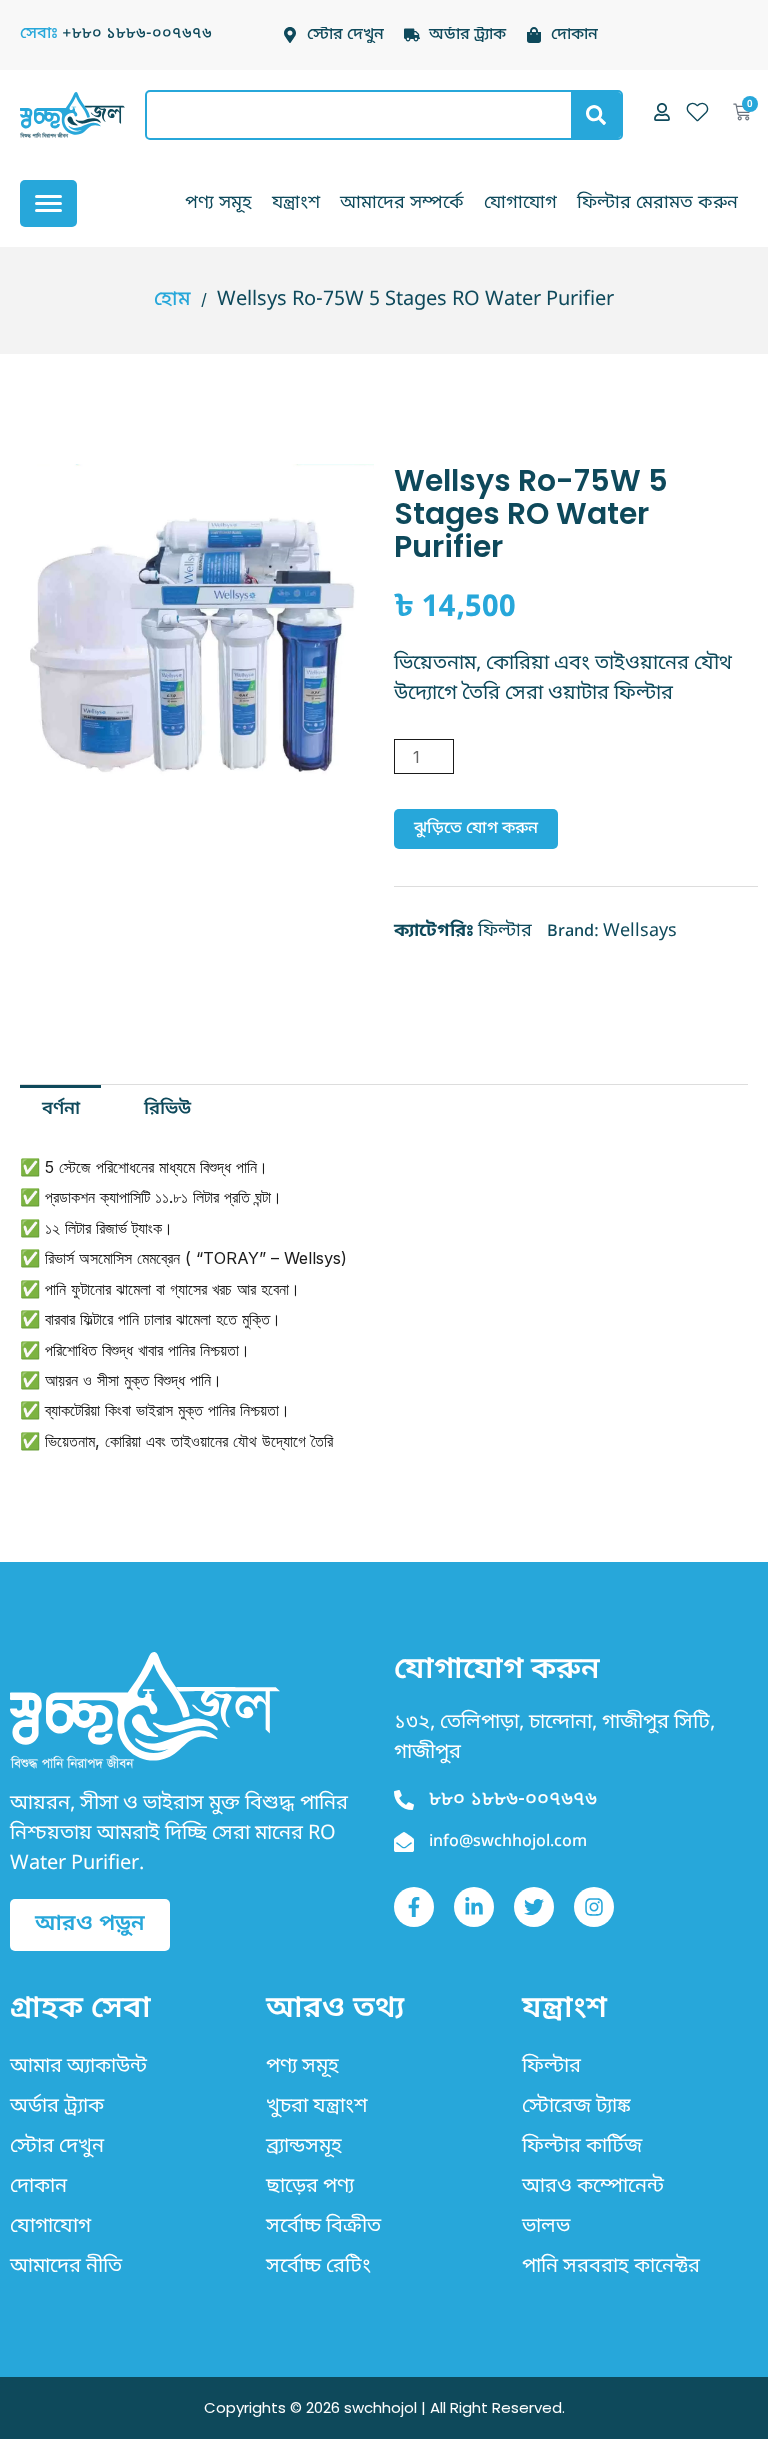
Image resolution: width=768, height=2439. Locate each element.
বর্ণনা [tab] (61, 1109)
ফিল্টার (505, 931)
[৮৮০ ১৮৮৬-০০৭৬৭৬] (404, 1800)
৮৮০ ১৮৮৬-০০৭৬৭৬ (513, 1800)
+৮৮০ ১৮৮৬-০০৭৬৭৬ (137, 34)
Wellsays (640, 931)
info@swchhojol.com (508, 1842)
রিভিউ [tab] (167, 1109)
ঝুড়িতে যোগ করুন (476, 829)
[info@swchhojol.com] (404, 1842)
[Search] (596, 115)
